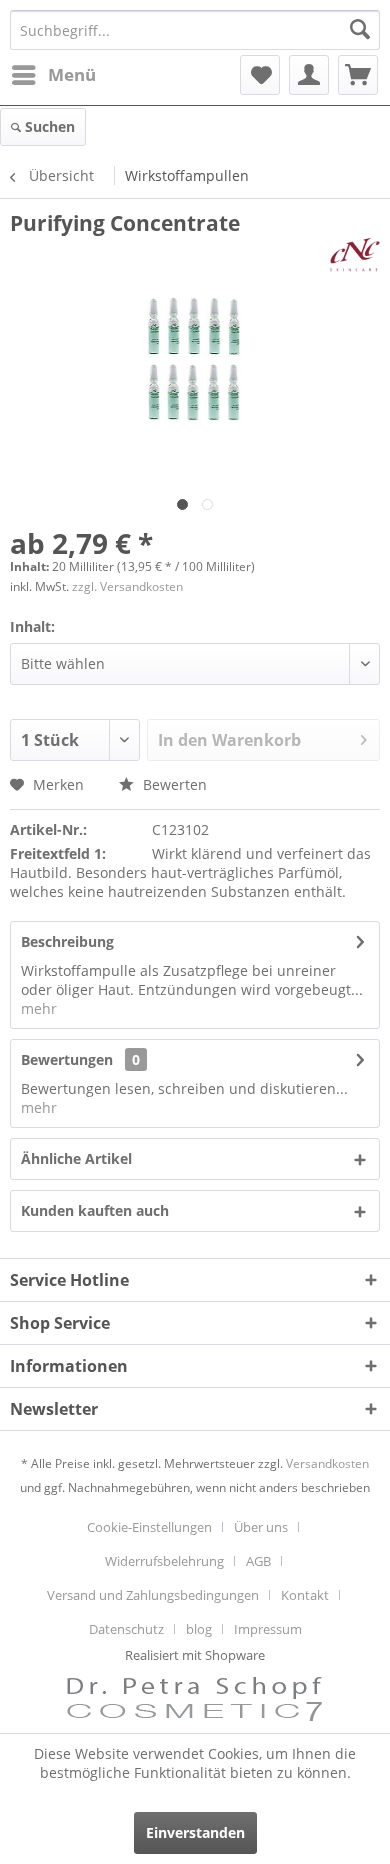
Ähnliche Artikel (76, 1158)
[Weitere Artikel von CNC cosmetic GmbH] (355, 254)
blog (199, 1629)
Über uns (261, 1527)
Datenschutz (126, 1629)
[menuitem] (53, 75)
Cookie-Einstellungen (149, 1527)
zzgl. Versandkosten (127, 586)
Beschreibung (67, 941)
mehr (39, 1008)
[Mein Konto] (309, 75)
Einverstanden (195, 1832)
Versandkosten (327, 1463)
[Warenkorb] (358, 75)
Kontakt (305, 1595)
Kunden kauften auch (95, 1210)
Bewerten (173, 784)
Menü (72, 74)
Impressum (268, 1629)
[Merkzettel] (260, 75)
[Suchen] (360, 30)
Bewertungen (67, 1059)
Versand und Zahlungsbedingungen (153, 1595)
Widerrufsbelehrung (164, 1561)
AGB (258, 1561)
